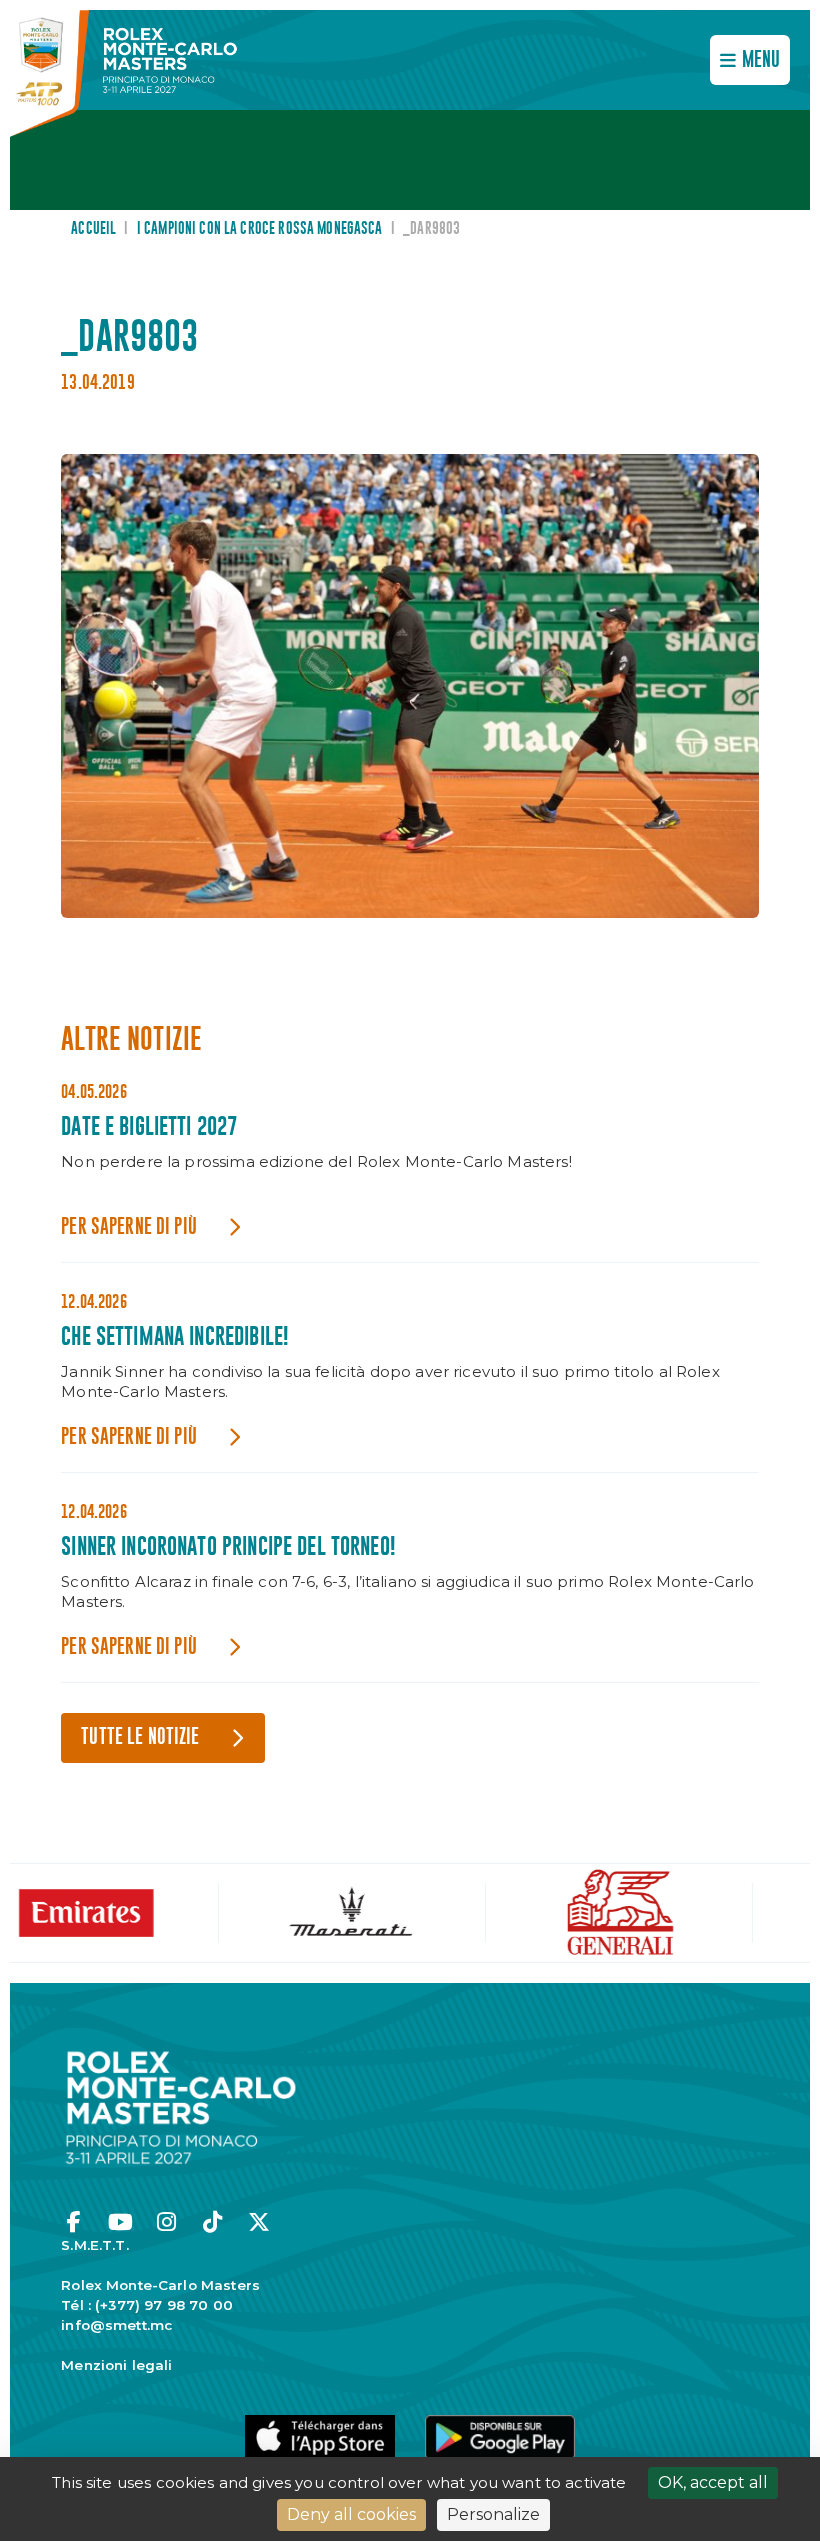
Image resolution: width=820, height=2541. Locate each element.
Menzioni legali (116, 2365)
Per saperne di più (129, 1227)
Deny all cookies (351, 2514)
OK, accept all (713, 2482)
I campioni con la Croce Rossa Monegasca (260, 229)
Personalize (493, 2514)
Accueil (93, 229)
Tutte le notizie (140, 1737)
